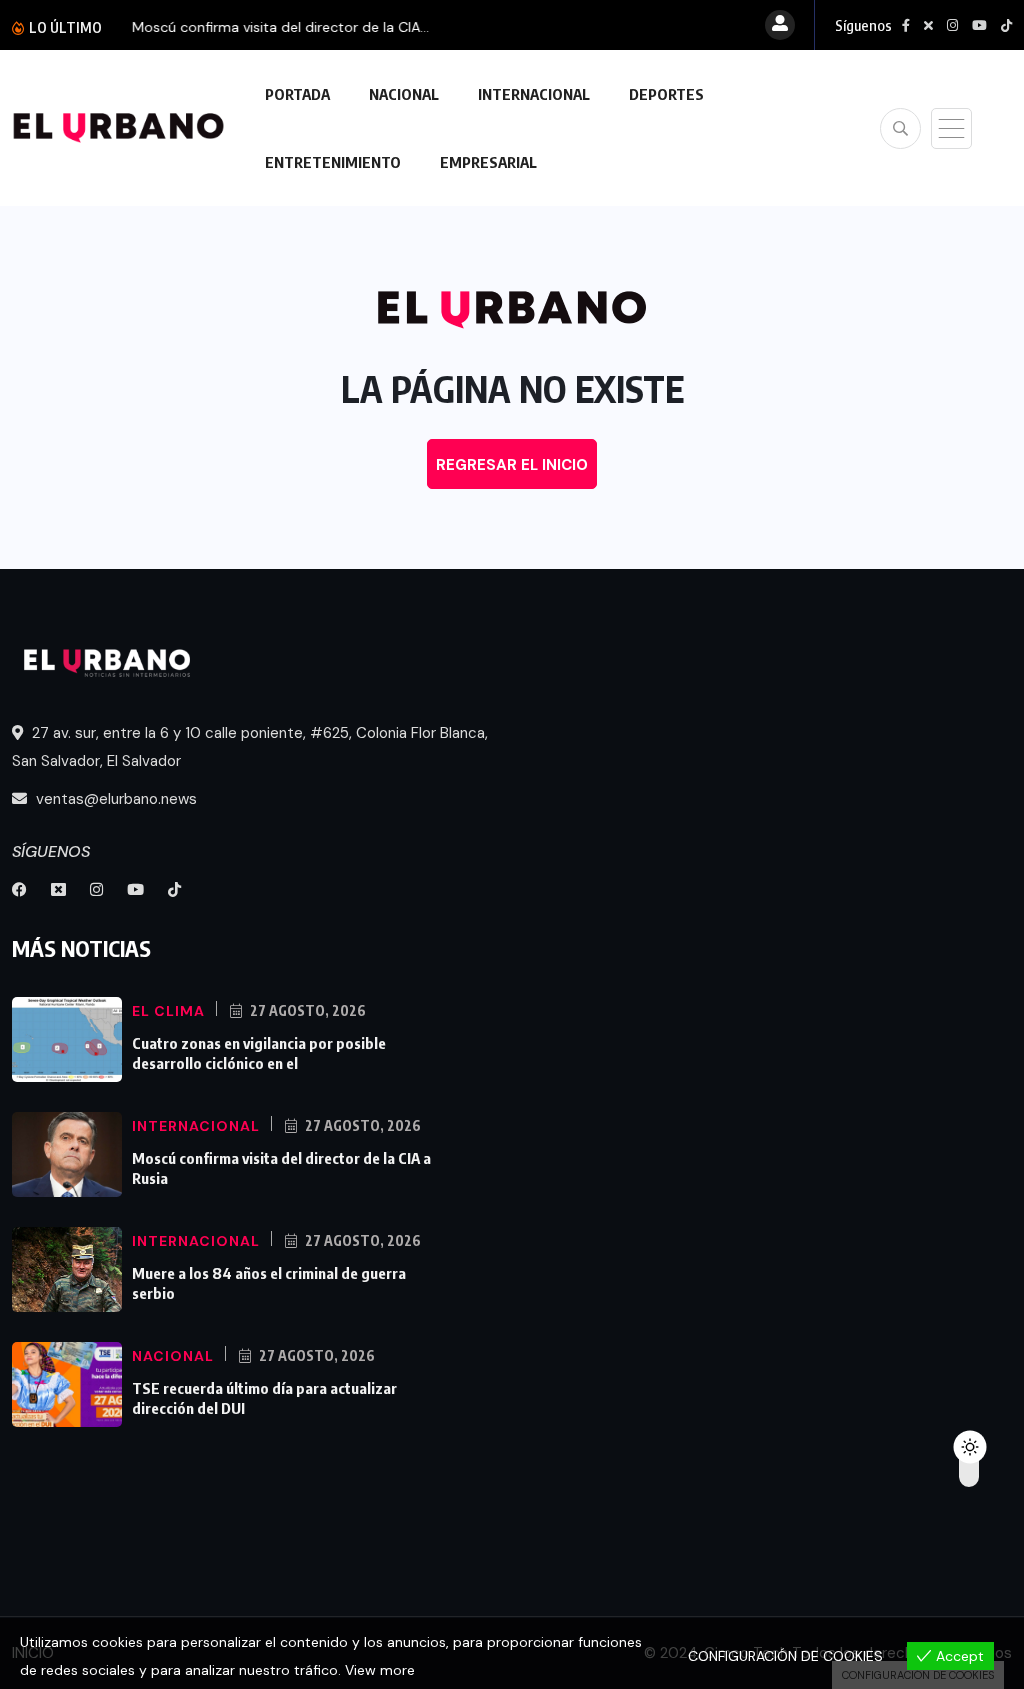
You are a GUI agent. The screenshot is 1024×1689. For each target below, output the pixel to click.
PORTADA (297, 94)
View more (380, 1670)
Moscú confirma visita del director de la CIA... (280, 27)
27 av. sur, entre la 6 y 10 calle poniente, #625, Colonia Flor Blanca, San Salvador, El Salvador (250, 747)
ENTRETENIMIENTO (333, 162)
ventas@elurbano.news (114, 799)
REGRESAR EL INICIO (512, 465)
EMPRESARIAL (488, 162)
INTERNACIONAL (534, 94)
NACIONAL (404, 94)
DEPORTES (666, 94)
